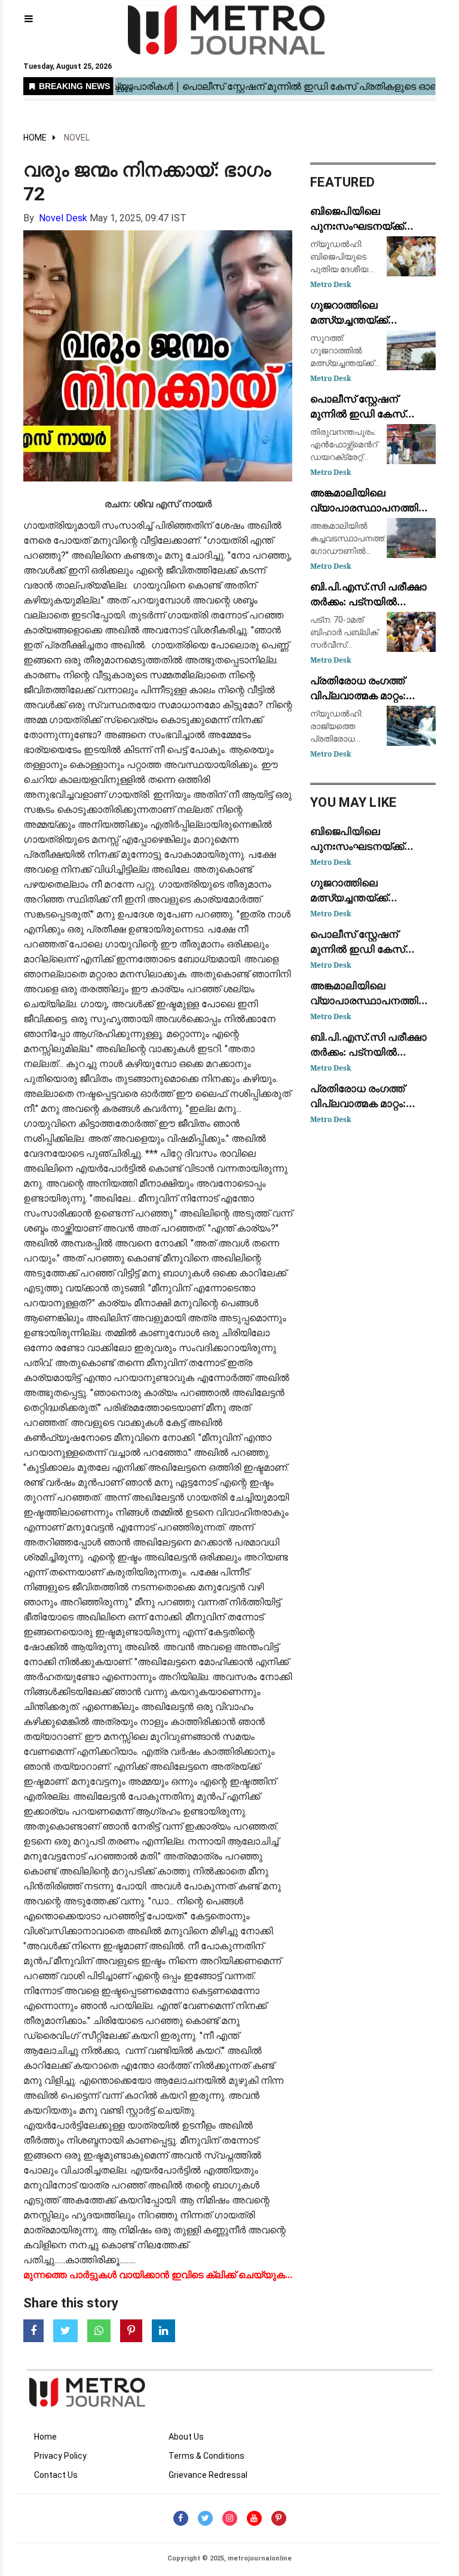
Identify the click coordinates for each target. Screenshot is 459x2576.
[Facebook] (181, 2518)
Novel (77, 138)
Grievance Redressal (208, 2475)
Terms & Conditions (206, 2456)
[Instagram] (230, 2518)
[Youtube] (254, 2518)
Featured (342, 182)
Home (35, 138)
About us (186, 2437)
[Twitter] (205, 2518)
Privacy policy (60, 2456)
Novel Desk (63, 218)
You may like (354, 802)
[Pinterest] (279, 2518)
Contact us (56, 2475)
